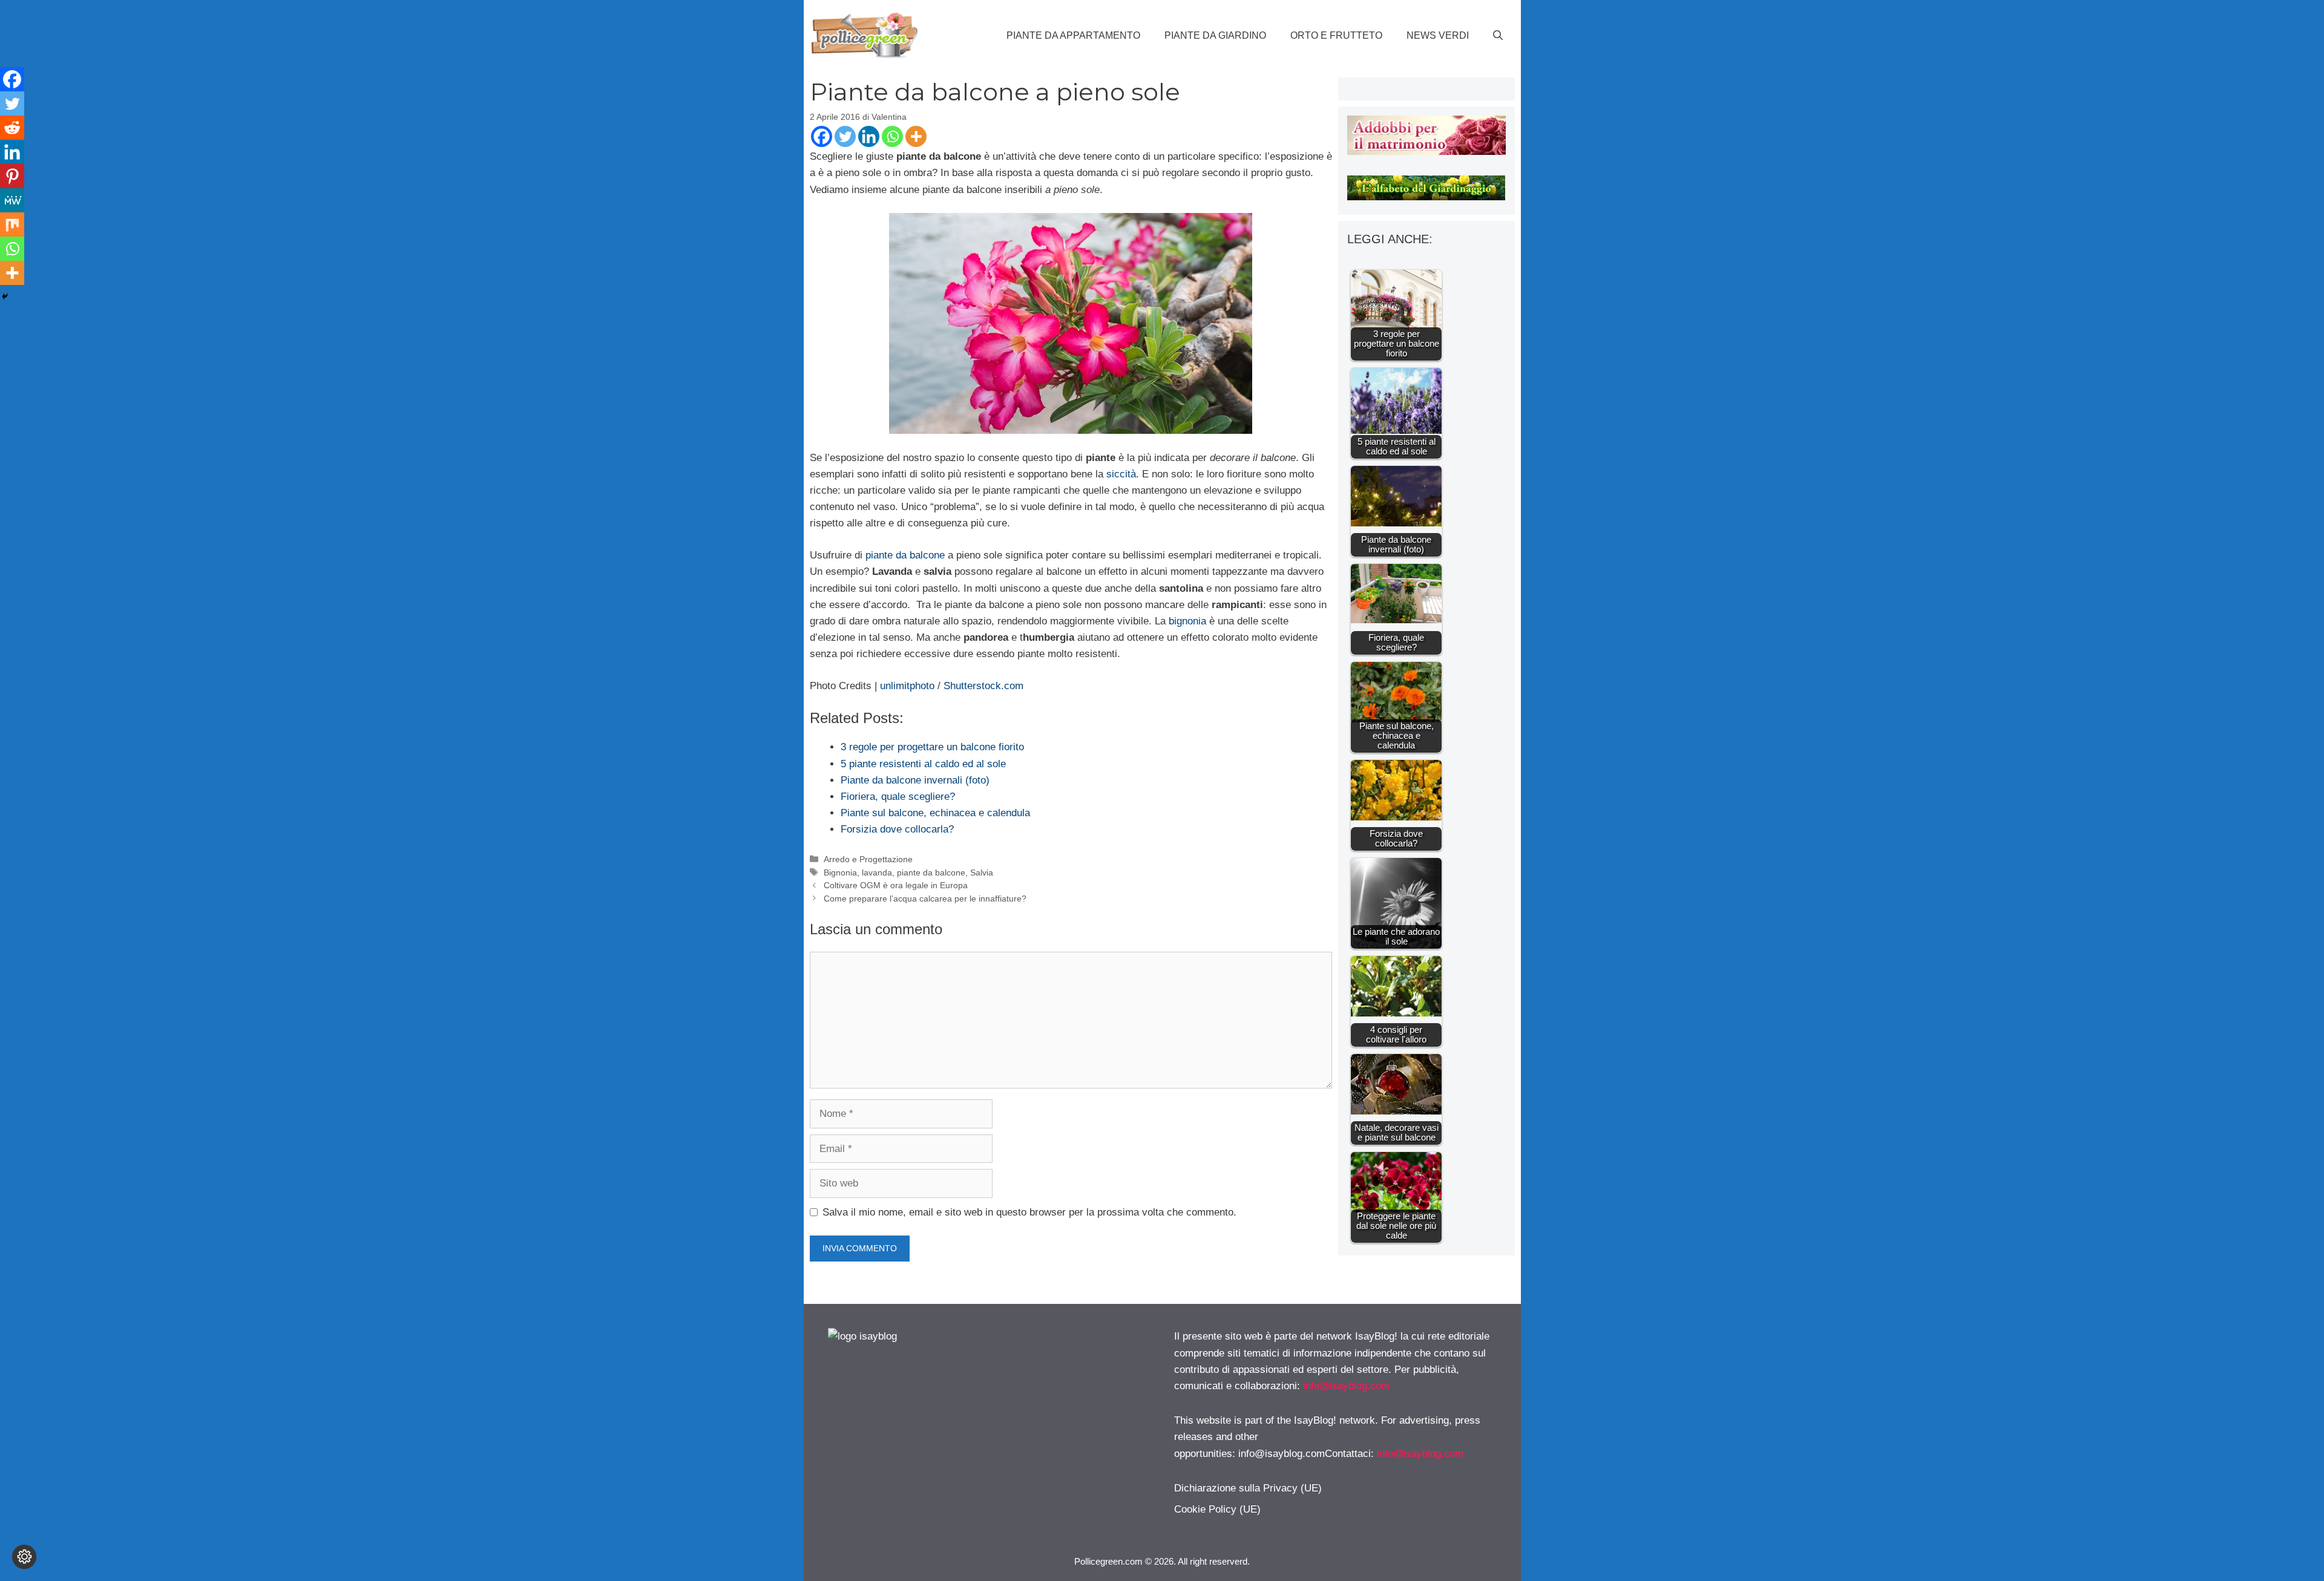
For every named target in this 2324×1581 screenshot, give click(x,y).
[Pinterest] (12, 176)
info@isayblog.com (1346, 1386)
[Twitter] (845, 136)
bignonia (1187, 621)
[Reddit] (12, 128)
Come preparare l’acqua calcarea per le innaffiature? (925, 899)
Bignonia (840, 872)
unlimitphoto (907, 686)
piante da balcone (905, 555)
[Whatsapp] (892, 136)
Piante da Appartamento (1073, 35)
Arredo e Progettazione (868, 859)
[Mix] (12, 224)
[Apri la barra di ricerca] (1498, 36)
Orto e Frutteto (1336, 35)
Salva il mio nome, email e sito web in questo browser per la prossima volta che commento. (1029, 1212)
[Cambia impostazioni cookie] (24, 1557)
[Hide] (5, 296)
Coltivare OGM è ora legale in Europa (896, 885)
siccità (1121, 474)
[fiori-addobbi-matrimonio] (1426, 152)
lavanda (877, 872)
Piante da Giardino (1215, 35)
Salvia (982, 872)
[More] (916, 136)
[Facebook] (822, 136)
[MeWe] (12, 200)
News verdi (1438, 35)
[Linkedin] (869, 136)
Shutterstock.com (983, 686)
